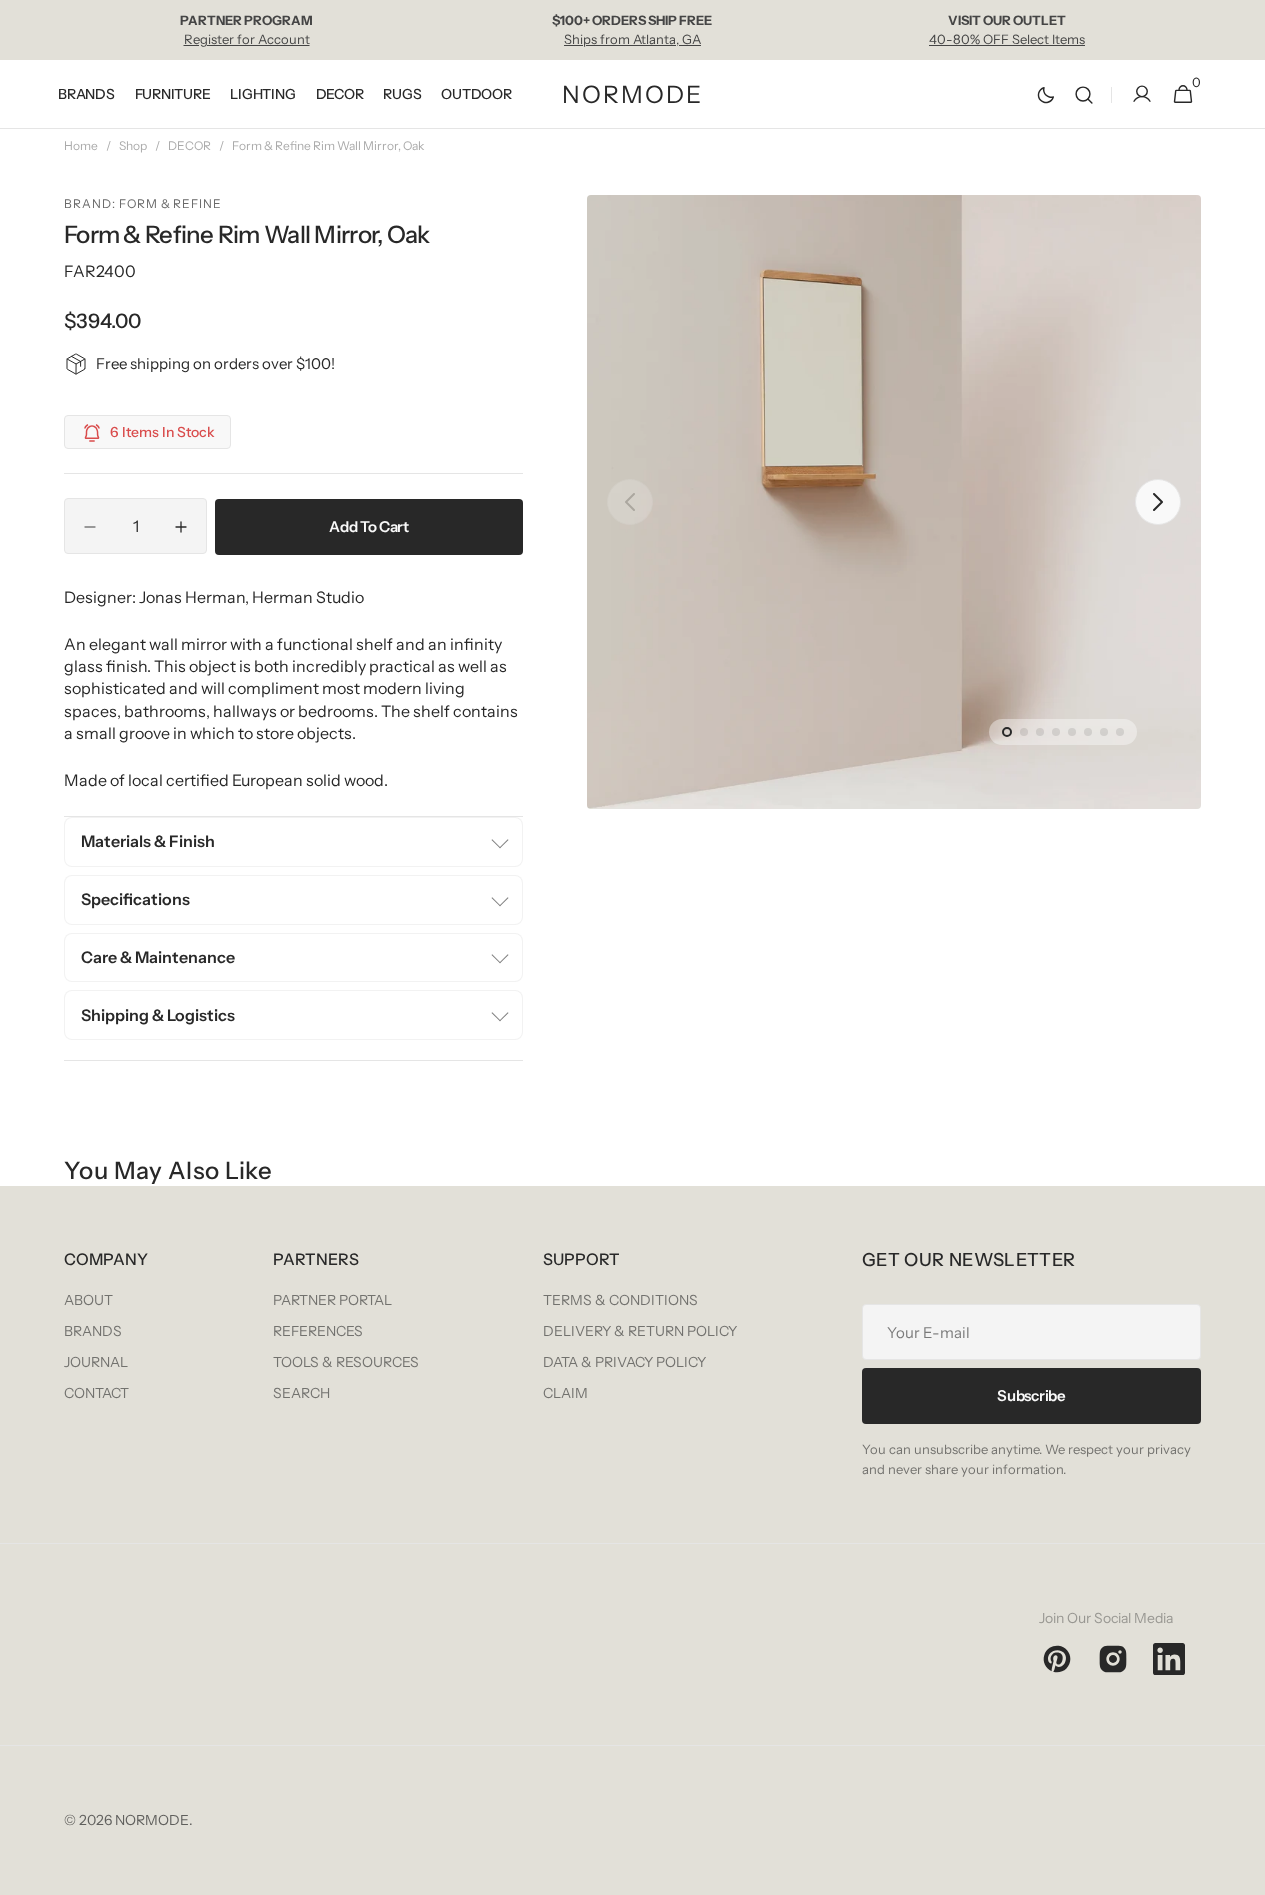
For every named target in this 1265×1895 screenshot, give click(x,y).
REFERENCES (318, 1331)
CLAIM (565, 1393)
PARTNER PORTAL (332, 1300)
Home (81, 145)
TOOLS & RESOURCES (346, 1362)
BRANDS (93, 1331)
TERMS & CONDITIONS (620, 1300)
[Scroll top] (1241, 1871)
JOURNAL (96, 1362)
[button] (1084, 94)
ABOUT (88, 1300)
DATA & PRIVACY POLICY (624, 1362)
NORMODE (152, 1820)
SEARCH (301, 1393)
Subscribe (1031, 1395)
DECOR (189, 145)
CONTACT (96, 1393)
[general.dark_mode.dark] (1046, 95)
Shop (133, 145)
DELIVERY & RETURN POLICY (640, 1331)
